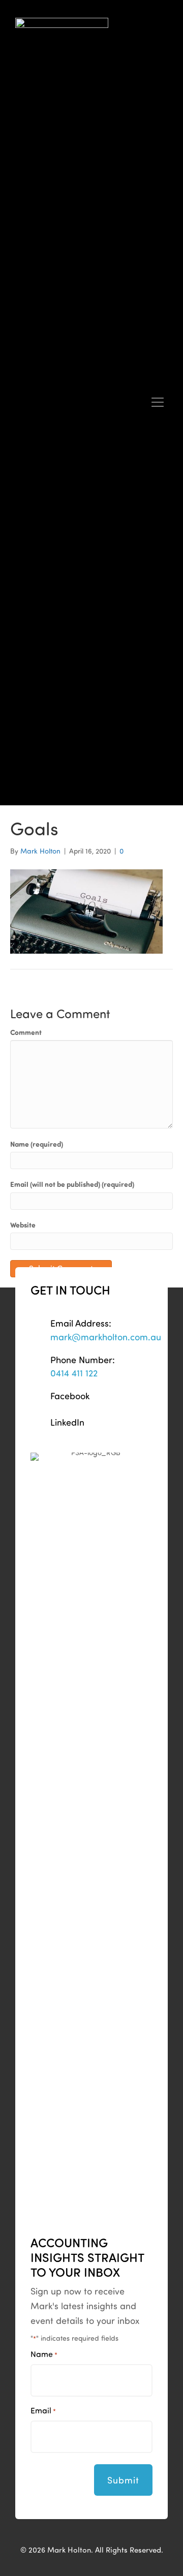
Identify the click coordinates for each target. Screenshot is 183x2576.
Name (44, 2354)
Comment (26, 1032)
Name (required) (37, 1144)
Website (23, 1225)
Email (43, 2410)
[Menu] (158, 403)
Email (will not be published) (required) (72, 1184)
